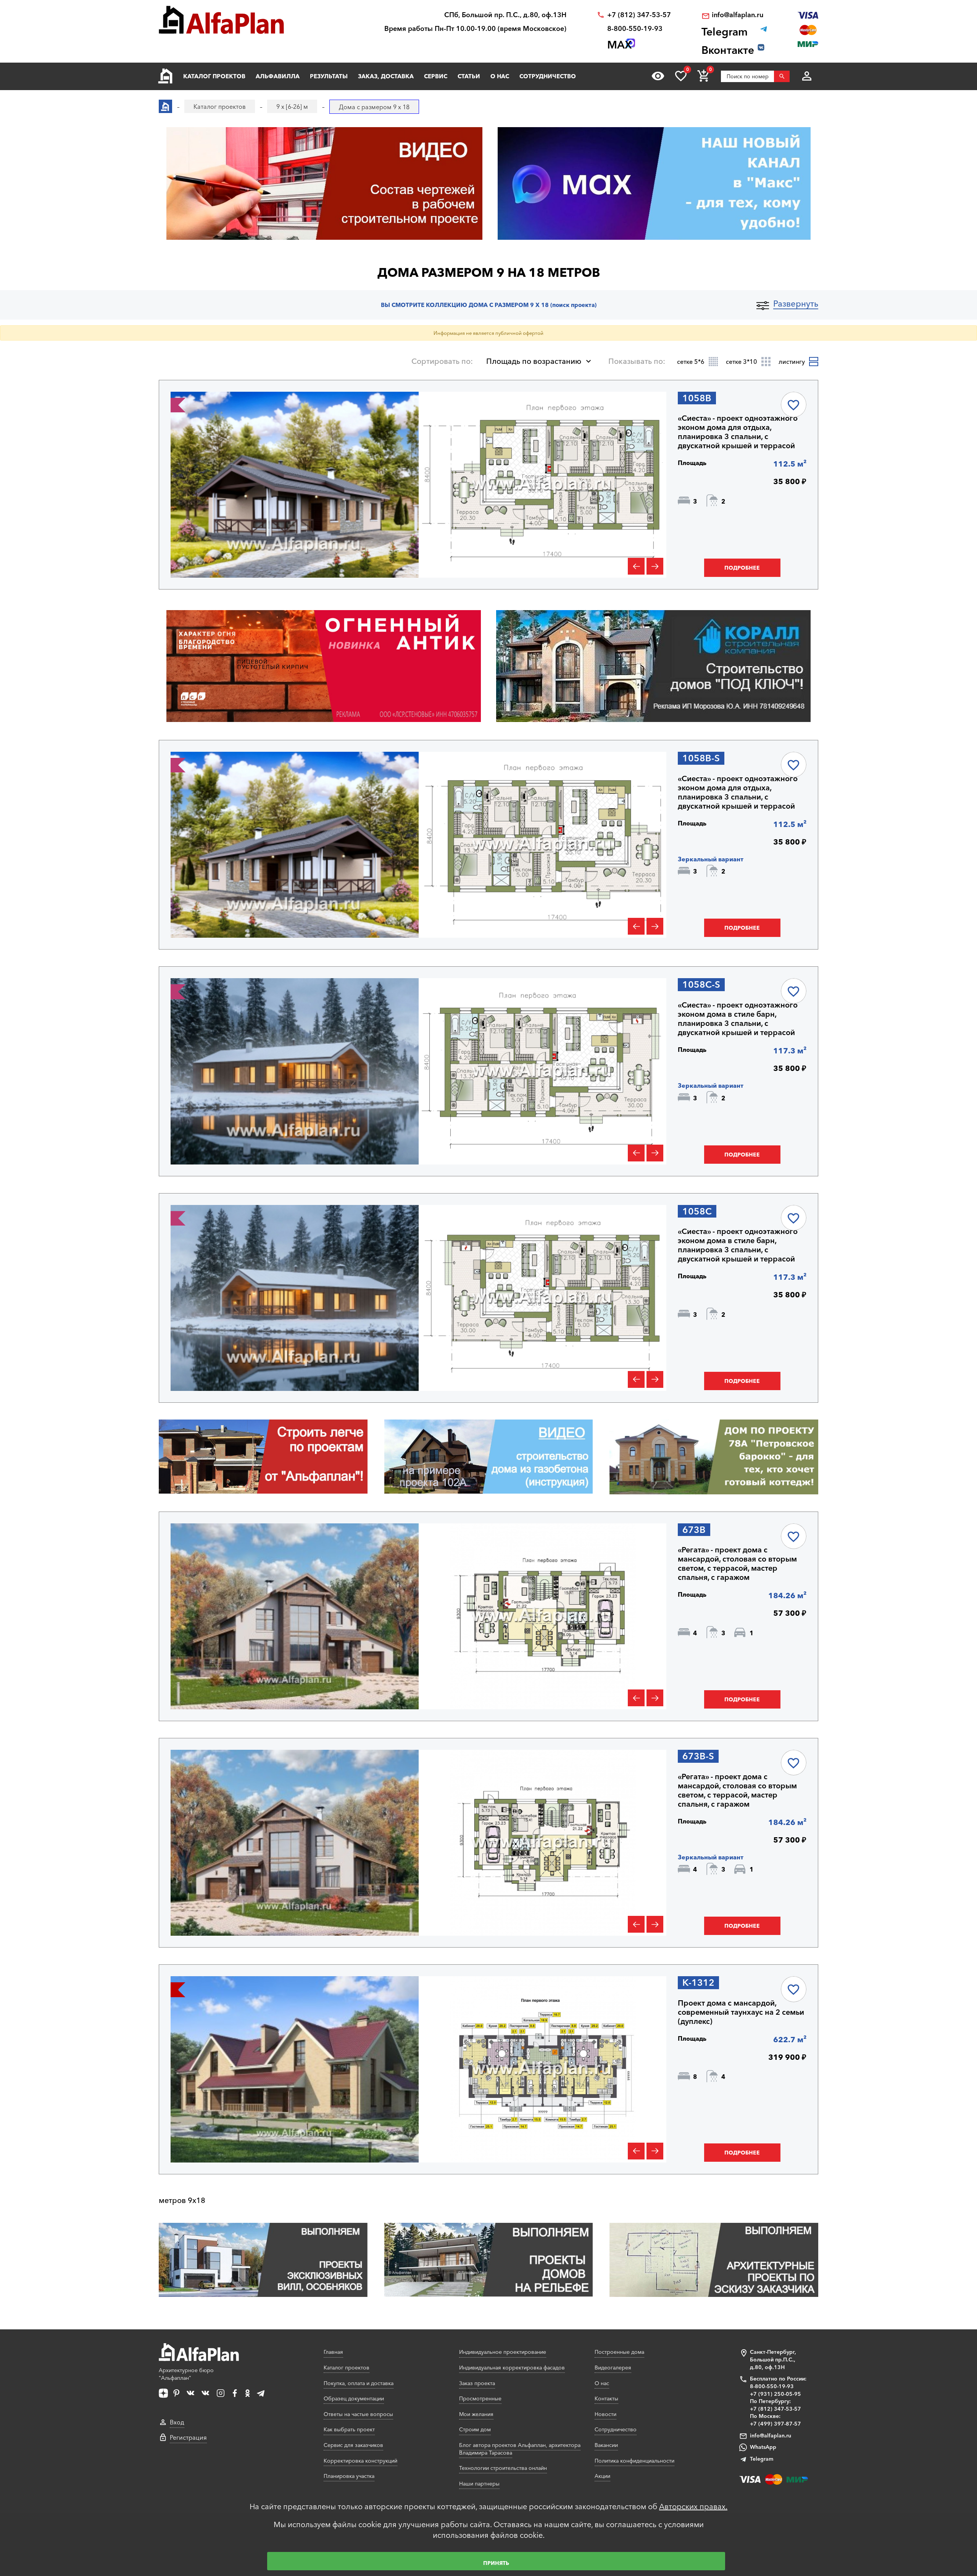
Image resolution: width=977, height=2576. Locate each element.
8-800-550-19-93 (635, 29)
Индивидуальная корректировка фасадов (512, 2368)
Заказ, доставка (386, 76)
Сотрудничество (548, 76)
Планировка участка (349, 2476)
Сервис (436, 76)
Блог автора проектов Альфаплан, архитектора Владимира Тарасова (520, 2449)
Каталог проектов (214, 76)
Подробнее (742, 568)
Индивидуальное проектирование (503, 2352)
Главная (333, 2352)
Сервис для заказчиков (353, 2445)
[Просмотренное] (658, 76)
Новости (605, 2414)
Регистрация (188, 2437)
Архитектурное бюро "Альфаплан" (186, 2374)
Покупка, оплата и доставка (359, 2383)
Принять (496, 2563)
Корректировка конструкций (360, 2461)
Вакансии (606, 2445)
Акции (602, 2476)
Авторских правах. (693, 2507)
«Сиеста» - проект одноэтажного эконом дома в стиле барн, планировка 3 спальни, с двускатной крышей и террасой (738, 1019)
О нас (500, 76)
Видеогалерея (613, 2368)
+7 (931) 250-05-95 (775, 2394)
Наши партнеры (479, 2484)
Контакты (606, 2398)
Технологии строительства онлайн (503, 2468)
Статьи (469, 76)
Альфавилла (278, 76)
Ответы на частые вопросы (358, 2414)
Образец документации (354, 2398)
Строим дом (475, 2429)
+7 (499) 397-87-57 (775, 2424)
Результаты (329, 76)
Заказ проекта (477, 2383)
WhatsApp (763, 2447)
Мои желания (476, 2414)
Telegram (762, 2459)
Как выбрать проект (349, 2429)
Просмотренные (480, 2398)
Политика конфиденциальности (634, 2461)
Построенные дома (619, 2352)
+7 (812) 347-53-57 (639, 15)
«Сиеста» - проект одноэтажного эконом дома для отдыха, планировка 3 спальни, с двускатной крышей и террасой (738, 432)
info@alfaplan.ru (738, 15)
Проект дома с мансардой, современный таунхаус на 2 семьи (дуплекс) (741, 2012)
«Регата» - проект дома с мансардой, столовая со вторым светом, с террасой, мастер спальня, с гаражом (737, 1563)
